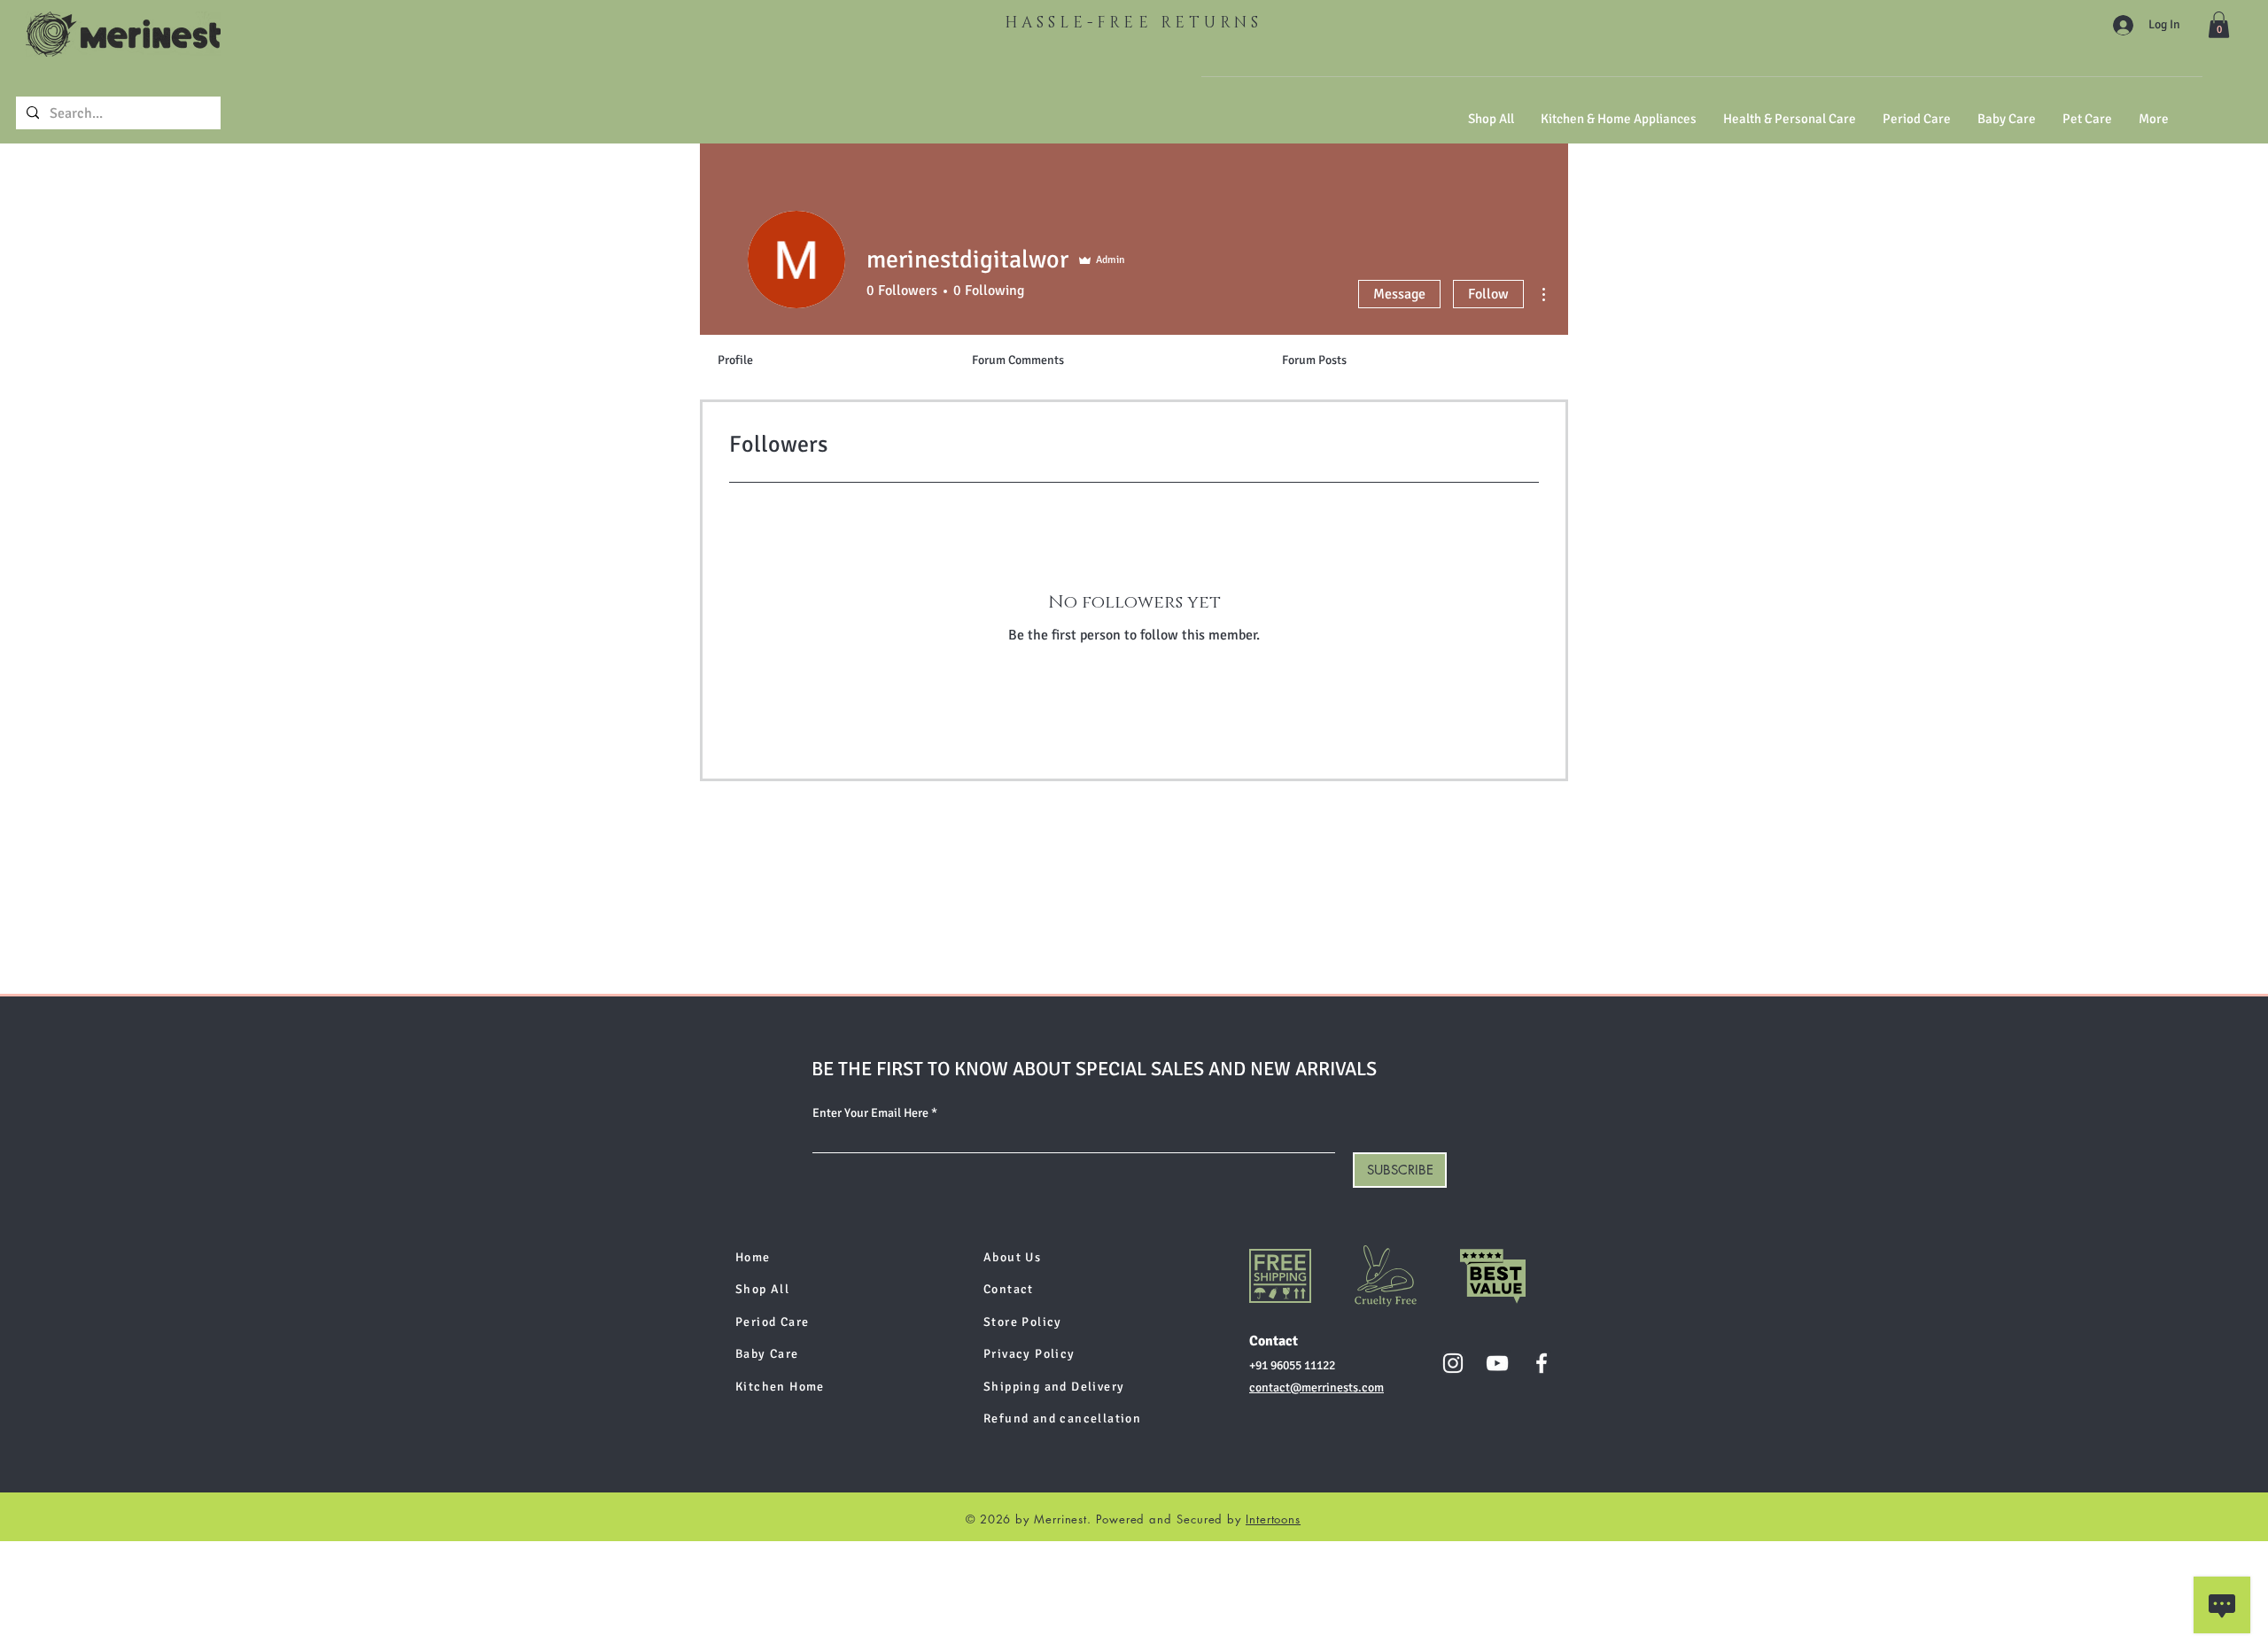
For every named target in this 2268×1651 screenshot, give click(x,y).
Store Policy (1023, 1322)
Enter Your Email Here (870, 1113)
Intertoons (1273, 1519)
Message (1399, 294)
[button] (2219, 25)
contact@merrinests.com (1317, 1387)
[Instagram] (1453, 1363)
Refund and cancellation (1062, 1418)
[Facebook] (1542, 1363)
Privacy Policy (1029, 1354)
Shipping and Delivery (1054, 1387)
